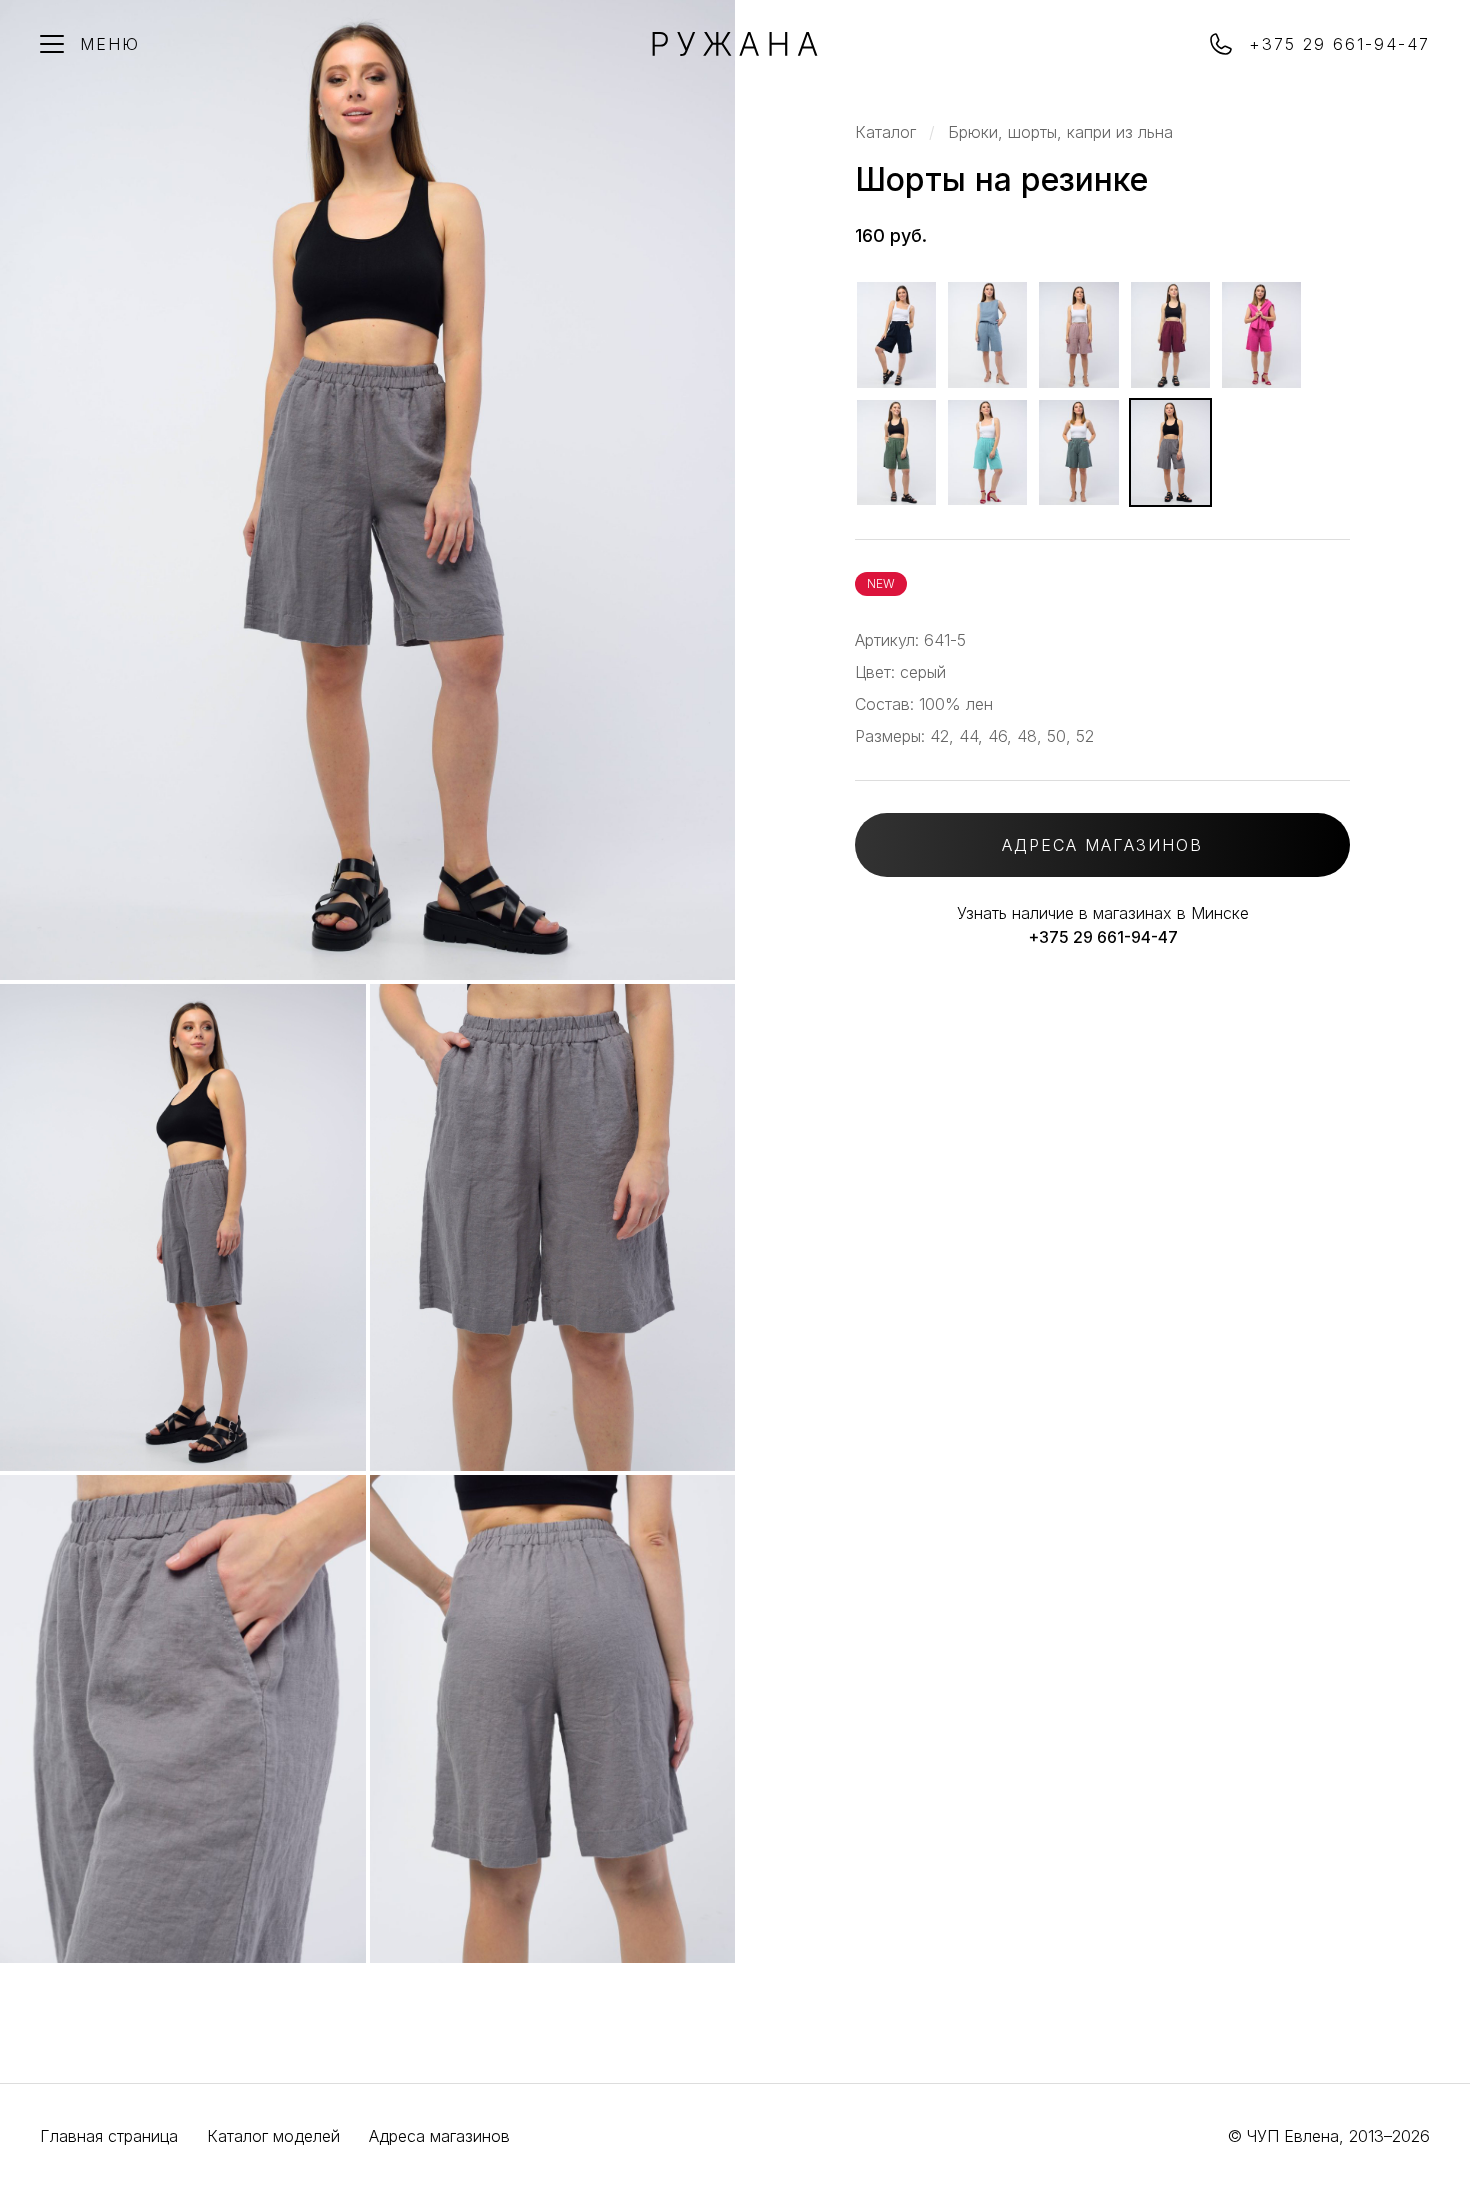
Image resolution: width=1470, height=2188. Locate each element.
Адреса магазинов (439, 2136)
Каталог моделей (273, 2136)
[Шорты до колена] (896, 453)
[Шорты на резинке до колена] (987, 335)
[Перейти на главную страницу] (735, 50)
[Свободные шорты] (1078, 453)
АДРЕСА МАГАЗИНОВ (1102, 845)
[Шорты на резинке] (896, 335)
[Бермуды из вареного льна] (1078, 335)
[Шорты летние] (987, 453)
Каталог (885, 132)
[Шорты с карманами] (1170, 335)
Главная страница (109, 2136)
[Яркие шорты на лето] (1261, 335)
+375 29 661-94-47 (1103, 937)
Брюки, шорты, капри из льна (1060, 132)
